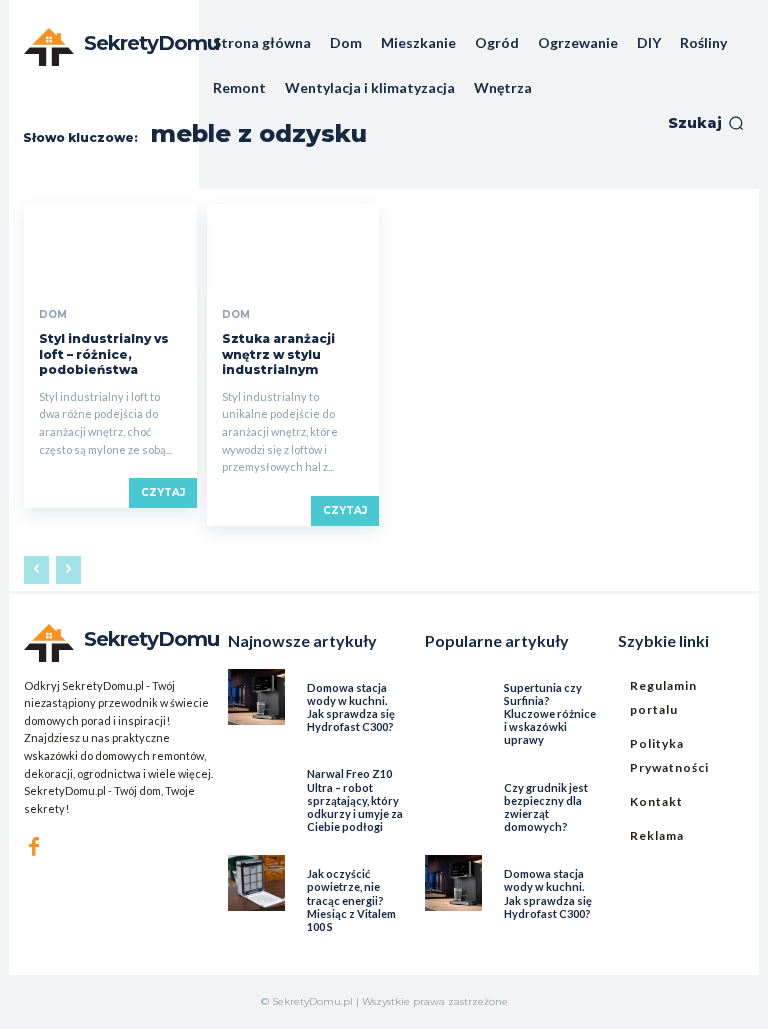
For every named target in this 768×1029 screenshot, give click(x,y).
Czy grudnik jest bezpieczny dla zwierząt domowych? (546, 807)
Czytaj (163, 492)
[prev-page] (36, 570)
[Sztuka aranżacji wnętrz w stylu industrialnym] (293, 247)
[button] (706, 123)
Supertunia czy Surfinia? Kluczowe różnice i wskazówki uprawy (550, 714)
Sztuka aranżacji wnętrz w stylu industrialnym (278, 354)
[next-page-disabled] (68, 570)
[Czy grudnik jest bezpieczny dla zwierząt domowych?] (453, 797)
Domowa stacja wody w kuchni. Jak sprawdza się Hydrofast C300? (351, 707)
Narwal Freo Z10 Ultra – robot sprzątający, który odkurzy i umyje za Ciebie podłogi (355, 800)
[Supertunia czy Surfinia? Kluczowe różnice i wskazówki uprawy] (453, 697)
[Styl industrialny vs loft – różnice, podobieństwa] (110, 247)
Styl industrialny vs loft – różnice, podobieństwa (104, 354)
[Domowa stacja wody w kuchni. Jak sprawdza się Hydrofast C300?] (256, 697)
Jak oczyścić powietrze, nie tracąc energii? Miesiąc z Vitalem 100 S (351, 900)
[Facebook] (34, 847)
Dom (53, 315)
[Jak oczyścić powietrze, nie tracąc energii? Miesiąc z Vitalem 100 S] (256, 883)
